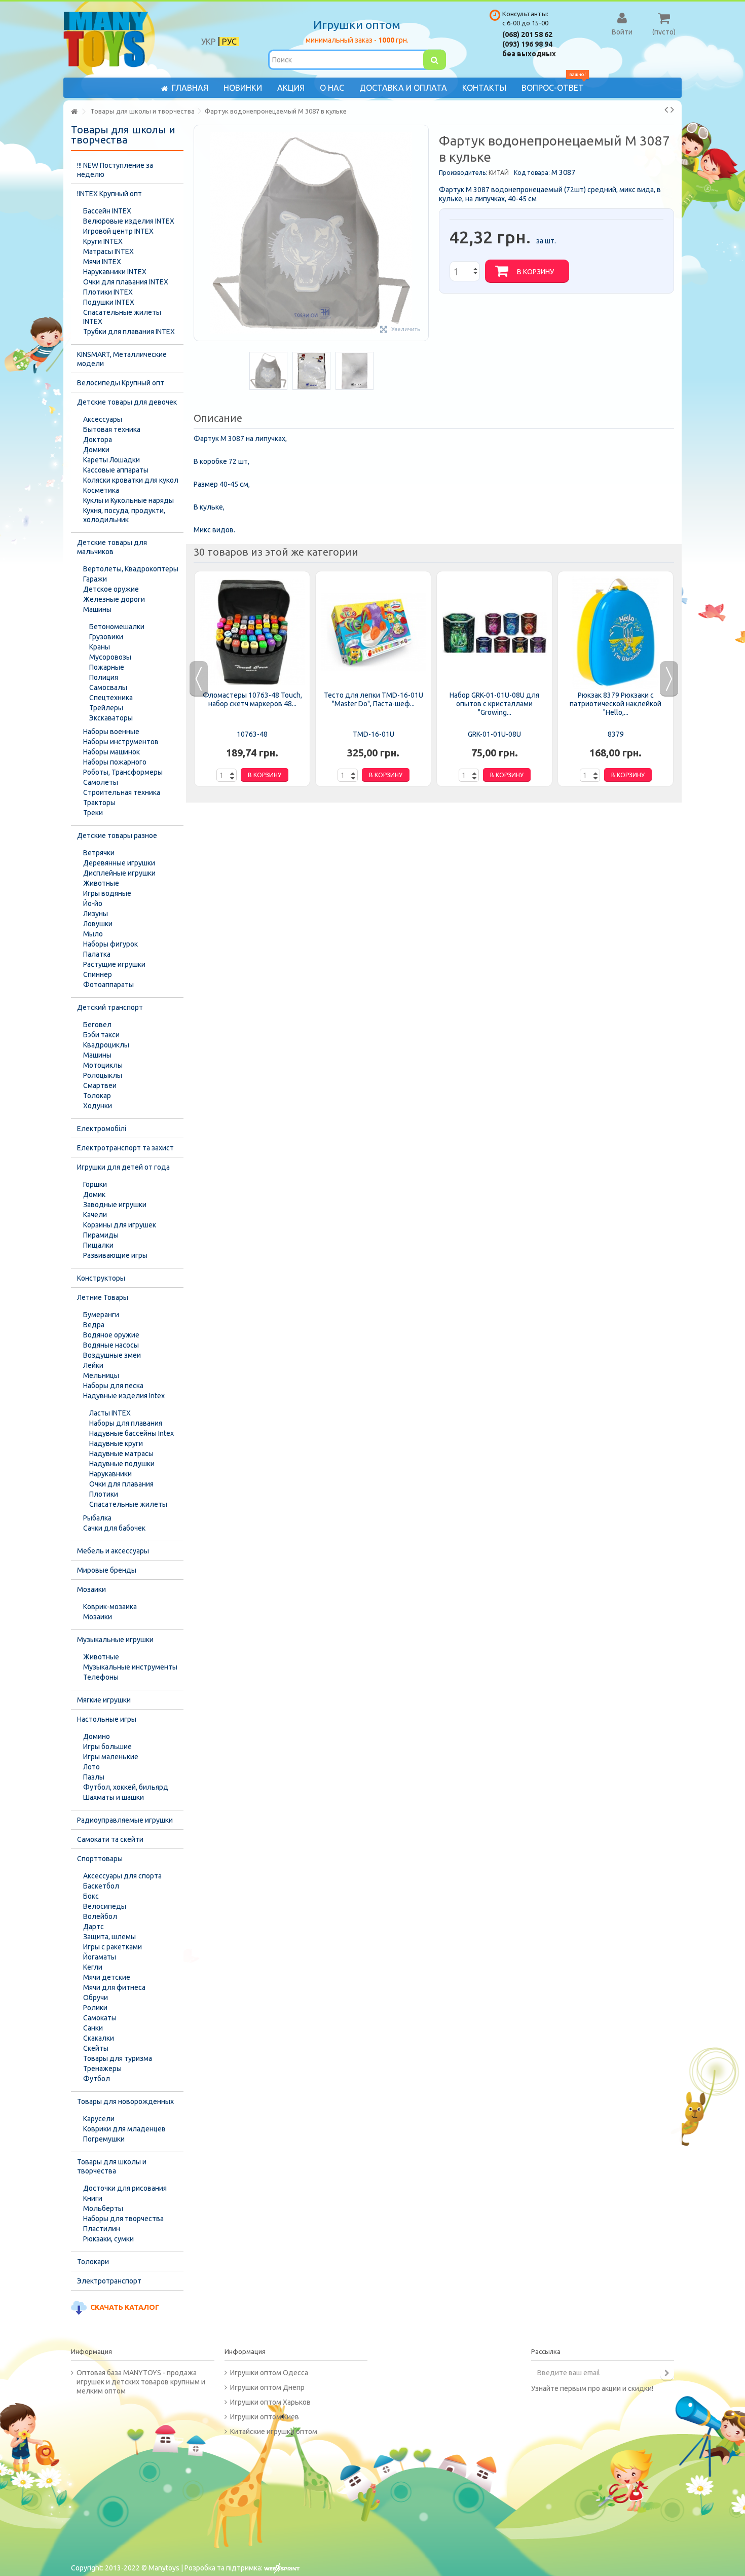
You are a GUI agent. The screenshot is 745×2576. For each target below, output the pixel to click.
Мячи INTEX (102, 262)
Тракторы (99, 803)
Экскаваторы (111, 718)
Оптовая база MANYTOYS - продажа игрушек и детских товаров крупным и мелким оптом (141, 2382)
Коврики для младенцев (124, 2129)
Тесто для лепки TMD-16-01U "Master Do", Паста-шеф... (374, 699)
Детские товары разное (117, 836)
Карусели (99, 2119)
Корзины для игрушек (120, 1225)
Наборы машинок (111, 752)
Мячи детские (107, 1977)
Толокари (93, 2262)
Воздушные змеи (112, 1355)
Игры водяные (107, 893)
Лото (91, 1767)
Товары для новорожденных (125, 2101)
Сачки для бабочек (114, 1528)
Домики (96, 450)
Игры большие (107, 1747)
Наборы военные (111, 732)
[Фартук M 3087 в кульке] (268, 371)
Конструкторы (101, 1278)
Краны (100, 647)
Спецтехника (111, 698)
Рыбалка (97, 1518)
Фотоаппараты (108, 985)
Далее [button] (423, 233)
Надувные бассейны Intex (132, 1433)
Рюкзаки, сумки (108, 2239)
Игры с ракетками (113, 1947)
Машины (97, 609)
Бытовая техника (112, 429)
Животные (101, 883)
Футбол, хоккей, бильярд (126, 1787)
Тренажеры (102, 2069)
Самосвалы (108, 687)
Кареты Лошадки (111, 460)
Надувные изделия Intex (124, 1396)
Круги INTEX (103, 241)
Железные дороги (114, 599)
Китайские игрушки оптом (274, 2432)
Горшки (95, 1184)
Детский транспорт (110, 1007)
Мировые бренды (107, 1570)
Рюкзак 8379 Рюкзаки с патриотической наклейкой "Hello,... (616, 704)
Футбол (97, 2079)
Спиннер (98, 974)
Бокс (91, 1896)
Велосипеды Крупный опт (121, 383)
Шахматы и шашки (114, 1797)
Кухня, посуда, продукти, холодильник (124, 515)
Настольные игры (107, 1719)
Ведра (94, 1325)
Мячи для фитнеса (114, 1987)
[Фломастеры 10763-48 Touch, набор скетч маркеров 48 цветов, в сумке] (252, 632)
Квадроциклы (106, 1045)
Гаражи (95, 579)
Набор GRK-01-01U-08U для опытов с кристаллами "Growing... (494, 704)
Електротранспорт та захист (125, 1148)
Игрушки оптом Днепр (267, 2387)
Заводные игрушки (115, 1205)
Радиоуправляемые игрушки (125, 1820)
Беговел (97, 1025)
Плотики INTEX (108, 292)
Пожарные (107, 667)
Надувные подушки (122, 1464)
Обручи (96, 1998)
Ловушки (98, 924)
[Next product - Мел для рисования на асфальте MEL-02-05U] (672, 110)
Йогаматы (100, 1957)
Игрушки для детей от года (123, 1167)
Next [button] (669, 679)
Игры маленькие (111, 1757)
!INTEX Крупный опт (109, 194)
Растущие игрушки (114, 964)
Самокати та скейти (110, 1839)
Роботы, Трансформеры (123, 772)
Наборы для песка (113, 1386)
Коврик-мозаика (110, 1607)
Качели (95, 1215)
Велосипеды (105, 1906)
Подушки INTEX (109, 302)
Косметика (101, 490)
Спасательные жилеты (128, 1504)
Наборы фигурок (110, 944)
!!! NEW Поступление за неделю (115, 170)
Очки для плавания (121, 1484)
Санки (93, 2028)
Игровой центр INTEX (118, 231)
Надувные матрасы (121, 1454)
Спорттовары (100, 1859)
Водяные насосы (111, 1345)
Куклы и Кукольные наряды (128, 500)
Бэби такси (101, 1035)
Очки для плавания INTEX (126, 282)
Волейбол (100, 1916)
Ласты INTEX (110, 1413)
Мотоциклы (103, 1065)
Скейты (96, 2048)
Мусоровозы (110, 657)
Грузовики (106, 637)
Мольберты (103, 2208)
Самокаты (100, 2018)
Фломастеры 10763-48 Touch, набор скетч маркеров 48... (252, 699)
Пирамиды (101, 1235)
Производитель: (463, 173)
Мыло (93, 934)
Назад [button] (199, 233)
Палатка (97, 954)
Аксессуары (103, 419)
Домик (94, 1194)
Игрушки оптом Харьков (270, 2402)
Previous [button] (199, 679)
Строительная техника (122, 792)
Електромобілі (102, 1129)
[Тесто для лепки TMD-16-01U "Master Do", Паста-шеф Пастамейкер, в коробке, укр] (373, 632)
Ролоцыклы (103, 1075)
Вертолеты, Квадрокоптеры (131, 569)
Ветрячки (99, 853)
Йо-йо (93, 903)
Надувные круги (116, 1443)
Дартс (94, 1927)
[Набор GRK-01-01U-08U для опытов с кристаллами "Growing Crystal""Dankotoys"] (494, 632)
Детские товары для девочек (127, 402)
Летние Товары (103, 1297)
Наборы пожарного (115, 762)
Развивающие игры (115, 1255)
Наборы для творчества (123, 2219)
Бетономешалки (117, 627)
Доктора (98, 440)
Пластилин (102, 2229)
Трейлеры (106, 708)
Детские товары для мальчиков (112, 547)
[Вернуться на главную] (74, 112)
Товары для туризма (118, 2058)
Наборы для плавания (126, 1423)
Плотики (104, 1494)
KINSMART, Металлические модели (122, 359)
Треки (93, 813)
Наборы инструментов (121, 742)
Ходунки (98, 1106)
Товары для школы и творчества (112, 2166)
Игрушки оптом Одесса (269, 2373)
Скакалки (99, 2038)
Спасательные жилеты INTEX (122, 317)
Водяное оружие (111, 1335)
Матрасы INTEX (108, 251)
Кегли (93, 1967)
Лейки (93, 1365)
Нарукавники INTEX (115, 272)
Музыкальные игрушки (115, 1640)
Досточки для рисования (125, 2188)
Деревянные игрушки (119, 863)
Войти (622, 31)
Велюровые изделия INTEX (129, 221)
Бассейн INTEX (107, 211)
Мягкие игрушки (104, 1700)
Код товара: (532, 173)
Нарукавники (110, 1474)
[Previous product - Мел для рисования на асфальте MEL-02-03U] (666, 110)
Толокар (97, 1096)
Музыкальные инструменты (130, 1667)
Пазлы (94, 1777)
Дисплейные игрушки (119, 873)
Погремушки (104, 2139)
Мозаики (91, 1589)
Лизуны (96, 914)
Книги (93, 2198)
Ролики (95, 2008)
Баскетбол (101, 1886)
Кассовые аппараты (116, 470)
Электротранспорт (109, 2281)
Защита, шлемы (109, 1937)
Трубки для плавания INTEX (129, 332)
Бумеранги (101, 1315)
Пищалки (98, 1245)
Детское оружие (111, 589)
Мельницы (101, 1375)
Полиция (104, 677)
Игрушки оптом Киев (265, 2417)
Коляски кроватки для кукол (131, 480)
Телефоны (101, 1677)
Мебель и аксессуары (113, 1551)
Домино (97, 1736)
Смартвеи (100, 1085)
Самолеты (101, 782)
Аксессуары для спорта (122, 1876)
